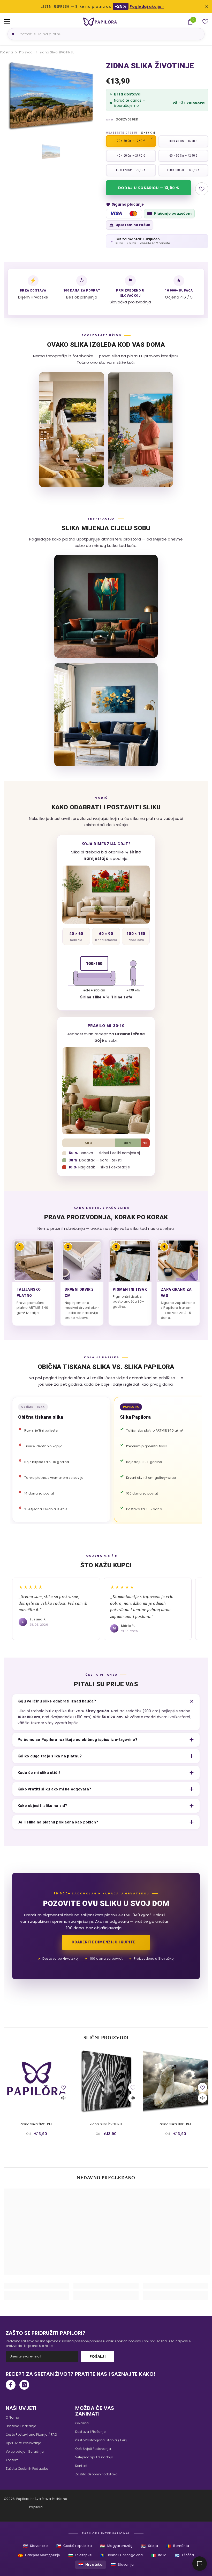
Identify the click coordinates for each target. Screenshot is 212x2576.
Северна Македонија (39, 2555)
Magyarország (116, 2546)
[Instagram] (24, 2385)
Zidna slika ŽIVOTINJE (37, 2124)
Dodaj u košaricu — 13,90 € (149, 188)
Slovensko (35, 2546)
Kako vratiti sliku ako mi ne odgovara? (54, 1789)
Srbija (149, 2546)
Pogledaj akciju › (147, 6)
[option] (51, 96)
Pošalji (97, 2356)
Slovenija (122, 2565)
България (80, 2555)
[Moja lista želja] (205, 22)
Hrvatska (90, 2565)
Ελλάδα (184, 2555)
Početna (7, 52)
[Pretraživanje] (12, 34)
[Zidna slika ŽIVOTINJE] (37, 2081)
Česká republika (74, 2546)
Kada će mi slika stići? (39, 1773)
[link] (37, 2286)
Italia (159, 2555)
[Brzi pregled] (63, 2098)
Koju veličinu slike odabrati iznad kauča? (57, 1701)
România (178, 2546)
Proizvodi (26, 52)
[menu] (7, 22)
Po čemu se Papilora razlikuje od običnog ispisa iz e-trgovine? (77, 1740)
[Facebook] (11, 2385)
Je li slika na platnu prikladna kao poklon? (58, 1822)
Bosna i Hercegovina (121, 2555)
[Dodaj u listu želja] (202, 189)
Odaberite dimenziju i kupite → (106, 1942)
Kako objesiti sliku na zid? (42, 1806)
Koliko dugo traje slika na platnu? (50, 1756)
